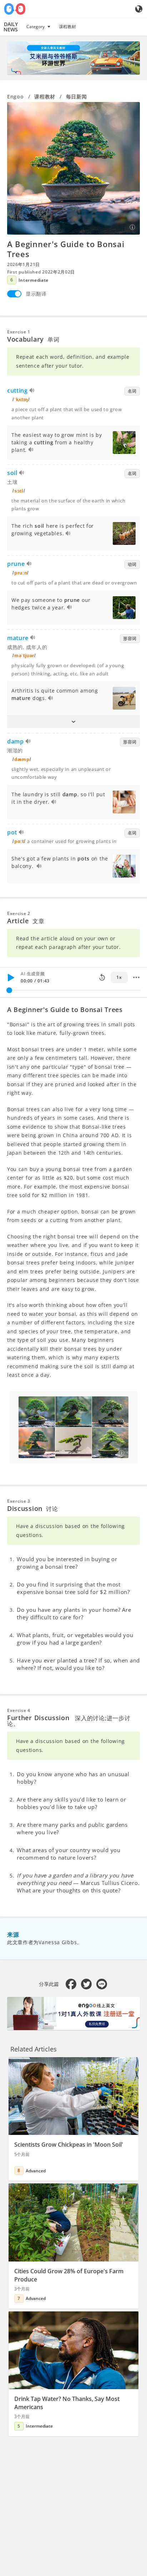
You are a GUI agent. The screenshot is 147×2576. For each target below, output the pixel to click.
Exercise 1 (19, 332)
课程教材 (67, 27)
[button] (73, 722)
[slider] (9, 990)
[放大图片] (73, 168)
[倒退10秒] (102, 977)
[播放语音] (32, 391)
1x (119, 977)
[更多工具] (136, 977)
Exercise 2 (19, 913)
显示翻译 (36, 294)
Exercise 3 (19, 1501)
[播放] (11, 977)
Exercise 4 (19, 1710)
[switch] (14, 294)
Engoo (16, 96)
